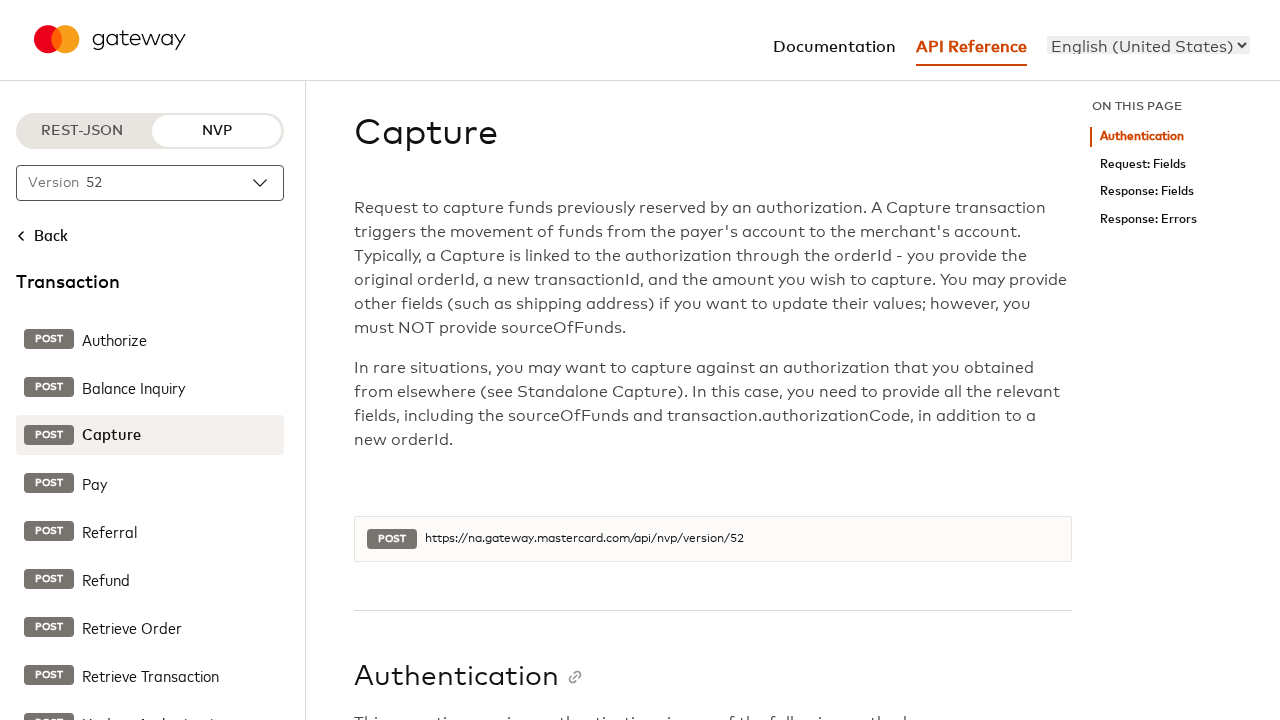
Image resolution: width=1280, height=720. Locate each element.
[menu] (1148, 45)
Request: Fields (1143, 164)
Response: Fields (1147, 191)
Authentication (1142, 136)
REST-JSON (82, 131)
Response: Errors (1148, 219)
